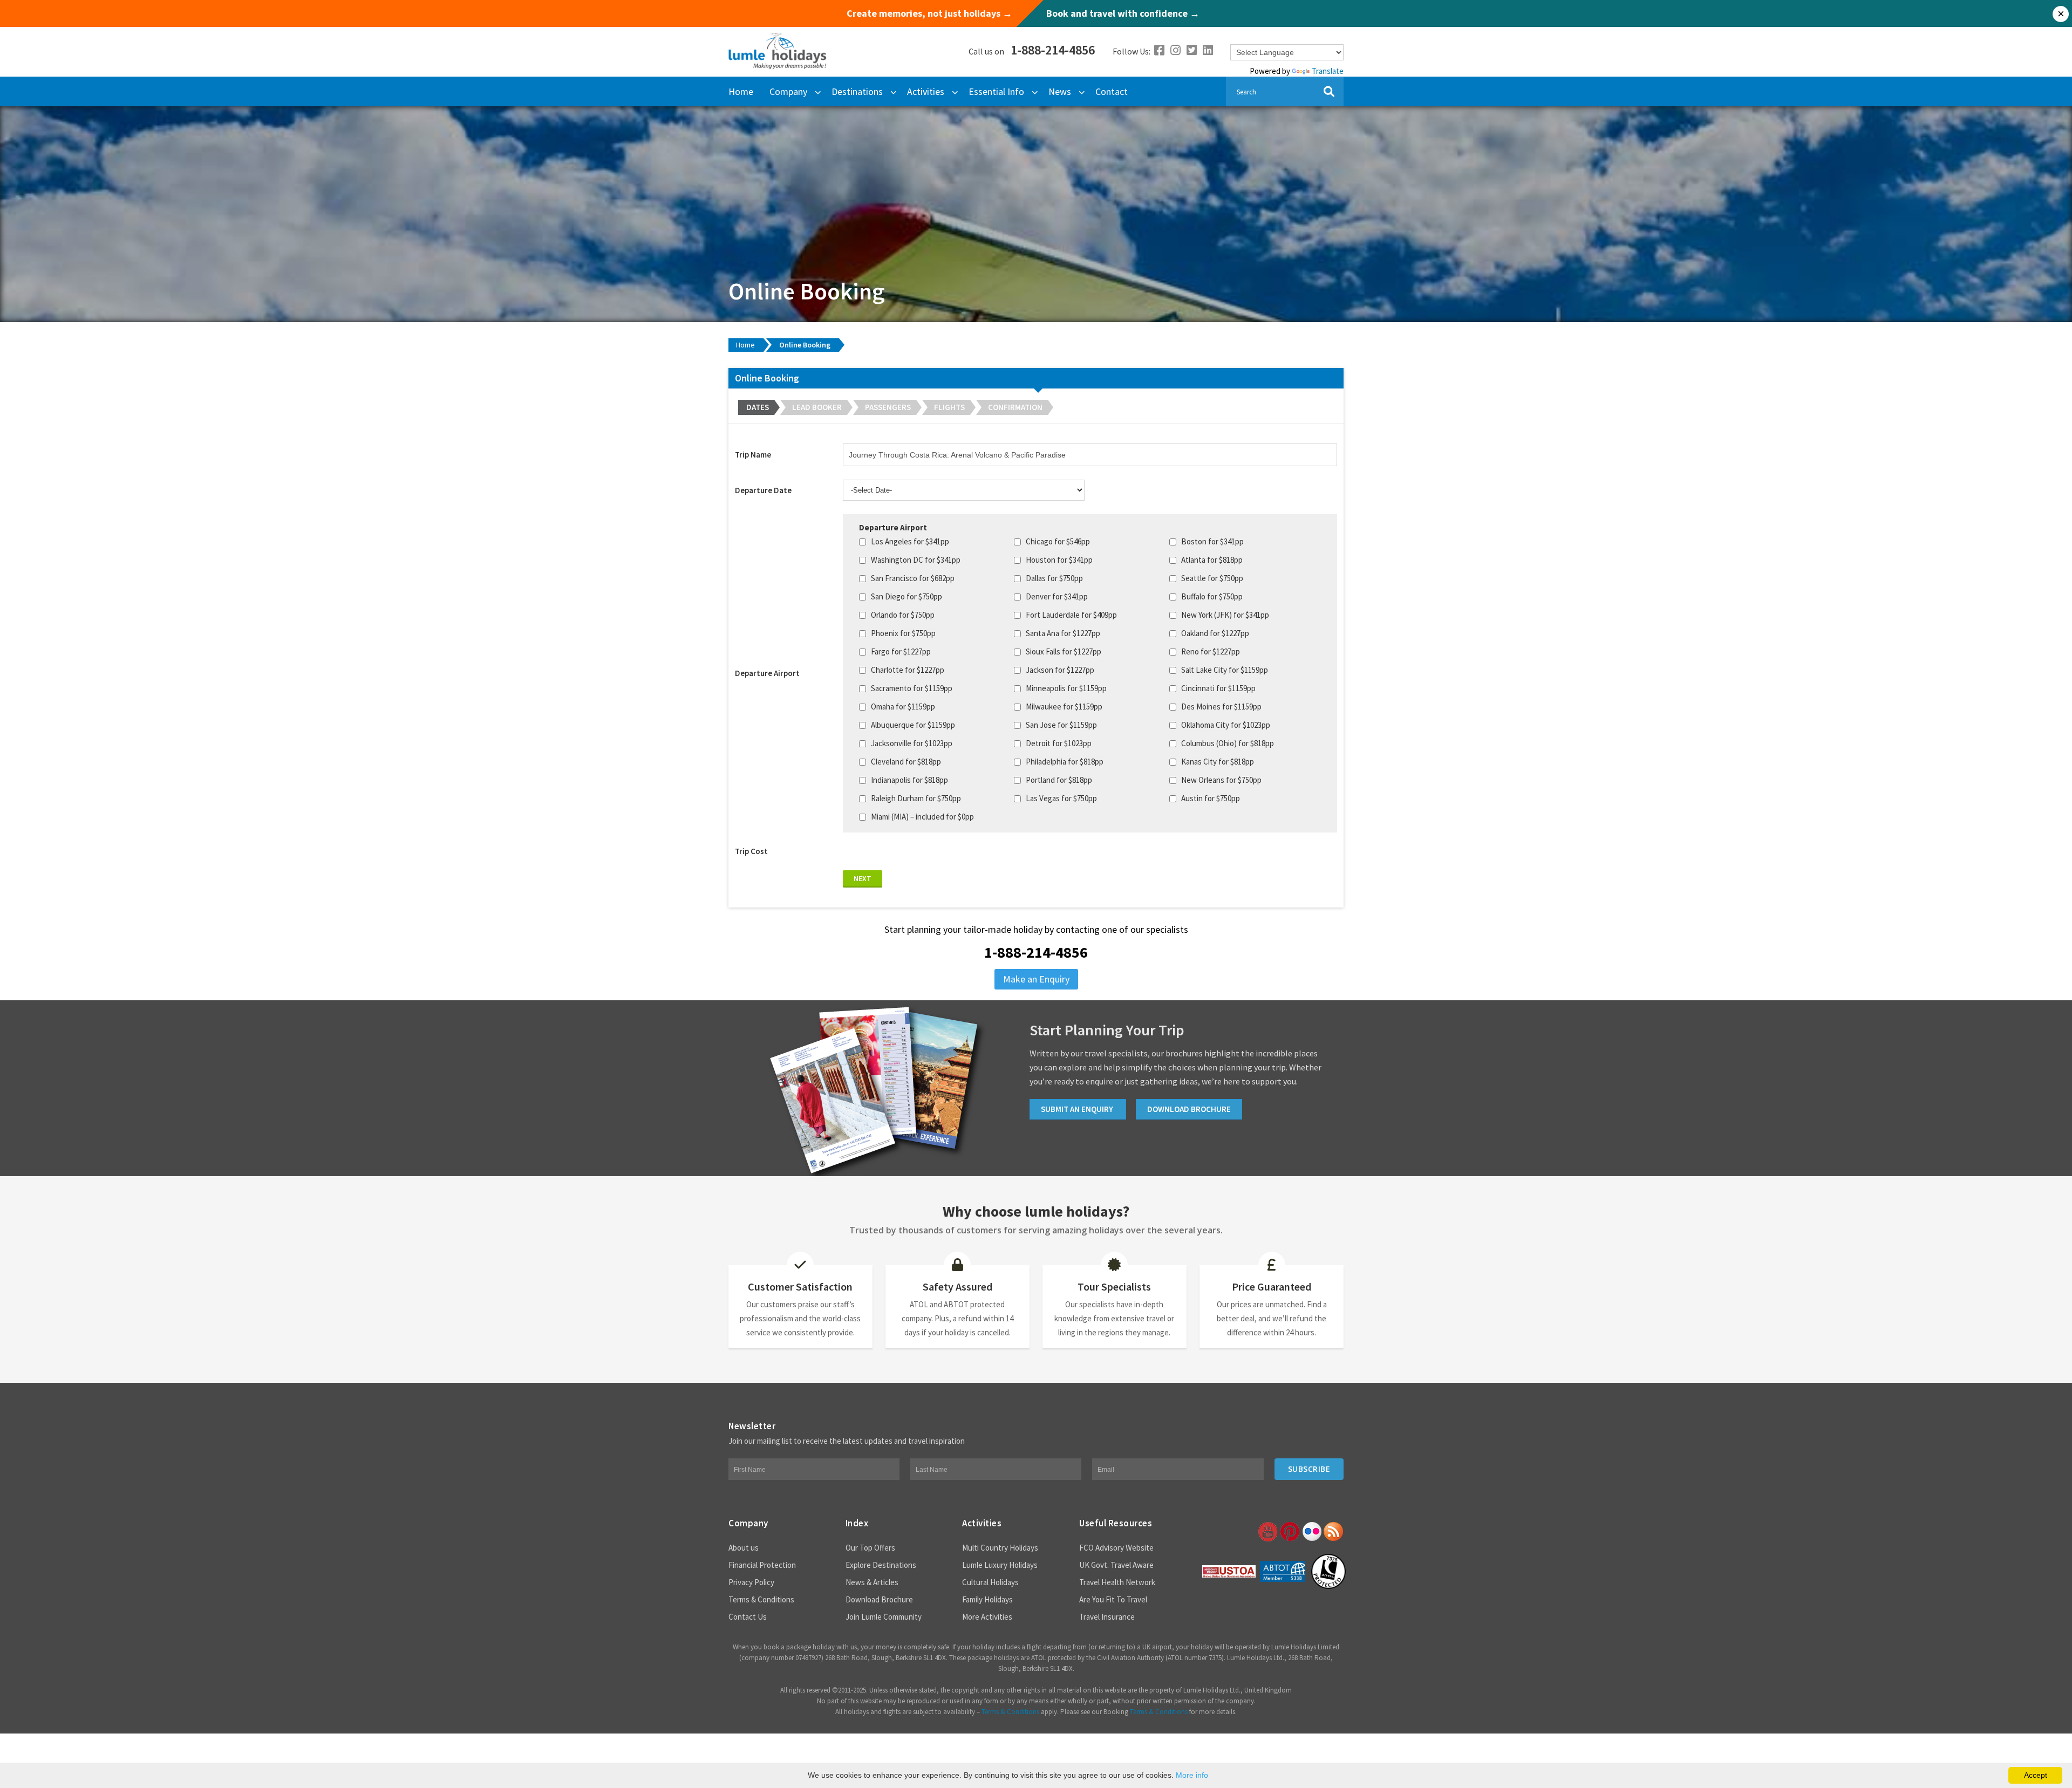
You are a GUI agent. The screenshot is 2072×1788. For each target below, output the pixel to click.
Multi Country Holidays (1000, 1548)
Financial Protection (762, 1565)
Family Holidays (987, 1599)
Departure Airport (767, 673)
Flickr (1311, 1532)
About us (744, 1548)
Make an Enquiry (1036, 979)
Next (863, 878)
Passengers (888, 407)
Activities (926, 91)
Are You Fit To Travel (1113, 1599)
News (1060, 91)
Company (788, 91)
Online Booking (805, 345)
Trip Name (753, 455)
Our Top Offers (870, 1548)
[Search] (1329, 91)
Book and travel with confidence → (1123, 13)
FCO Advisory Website (1116, 1548)
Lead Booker (817, 407)
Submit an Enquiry (1078, 1109)
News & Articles (872, 1582)
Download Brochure (879, 1599)
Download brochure (1189, 1109)
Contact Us (748, 1617)
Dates (758, 407)
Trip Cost (751, 851)
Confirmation (1015, 407)
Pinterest (1289, 1532)
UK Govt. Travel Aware (1116, 1565)
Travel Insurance (1107, 1617)
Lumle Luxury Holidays (1000, 1565)
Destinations (857, 91)
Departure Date (763, 490)
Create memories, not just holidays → (929, 13)
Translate (1328, 71)
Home (741, 91)
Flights (949, 407)
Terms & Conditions (761, 1599)
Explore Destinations (881, 1565)
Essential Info (996, 91)
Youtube (1267, 1532)
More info (1192, 1775)
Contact (1112, 91)
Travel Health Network (1117, 1582)
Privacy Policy (751, 1582)
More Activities (987, 1617)
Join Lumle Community (884, 1617)
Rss (1333, 1532)
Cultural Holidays (990, 1582)
